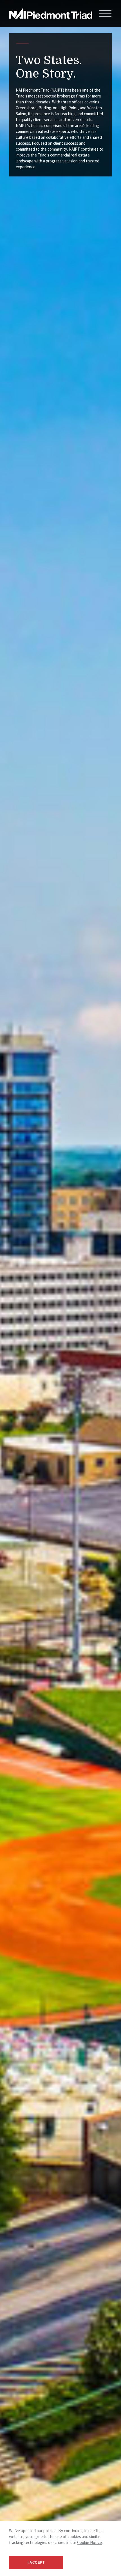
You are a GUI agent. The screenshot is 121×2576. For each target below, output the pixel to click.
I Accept (36, 2563)
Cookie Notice (89, 2542)
